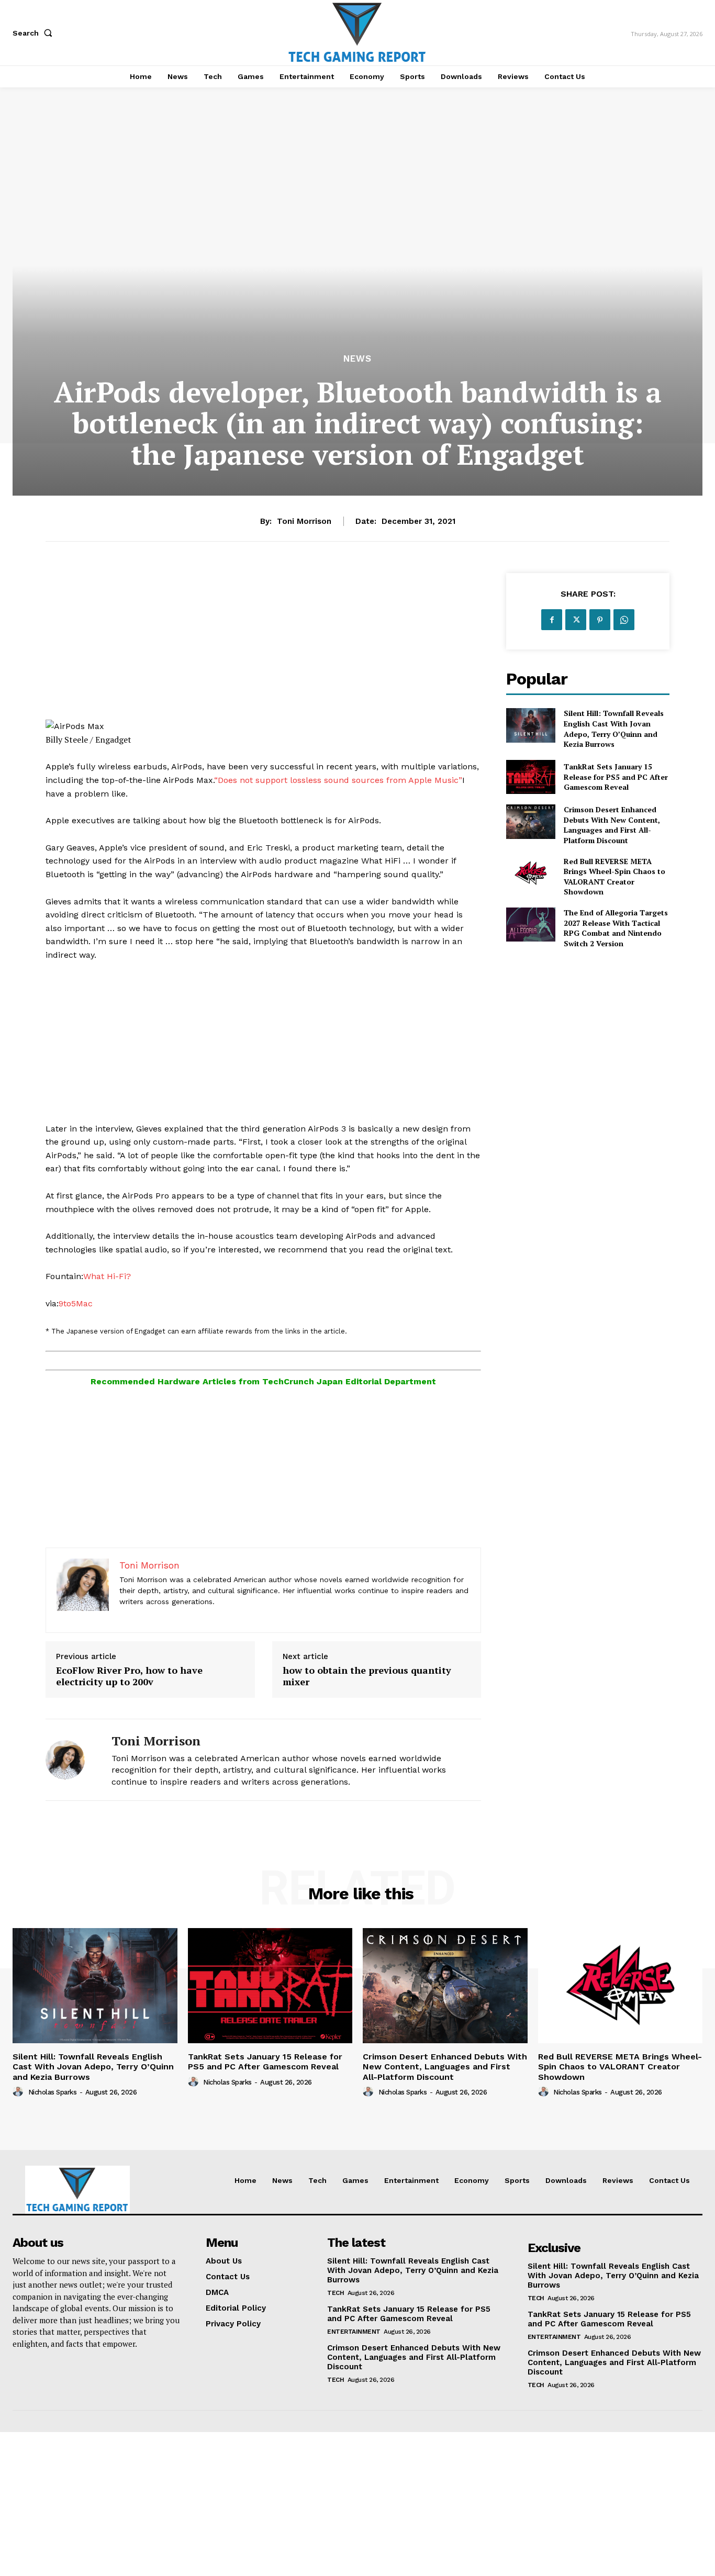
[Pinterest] (600, 620)
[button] (35, 33)
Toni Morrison (304, 521)
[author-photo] (19, 2092)
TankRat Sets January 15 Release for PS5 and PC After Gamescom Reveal (616, 777)
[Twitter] (576, 620)
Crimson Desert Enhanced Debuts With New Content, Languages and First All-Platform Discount (612, 825)
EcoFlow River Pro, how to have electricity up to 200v (129, 1676)
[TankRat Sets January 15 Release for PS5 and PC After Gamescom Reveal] (530, 777)
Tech (336, 2293)
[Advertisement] (263, 646)
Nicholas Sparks (53, 2092)
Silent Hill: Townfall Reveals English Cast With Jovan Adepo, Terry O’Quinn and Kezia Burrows (614, 729)
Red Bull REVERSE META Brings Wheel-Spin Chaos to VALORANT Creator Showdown (615, 877)
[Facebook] (552, 620)
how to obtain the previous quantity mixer (367, 1676)
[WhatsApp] (624, 620)
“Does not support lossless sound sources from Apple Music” (338, 780)
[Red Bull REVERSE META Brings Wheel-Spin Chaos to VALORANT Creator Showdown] (530, 873)
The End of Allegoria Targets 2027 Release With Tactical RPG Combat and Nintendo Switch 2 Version (616, 928)
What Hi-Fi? (107, 1276)
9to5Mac (76, 1303)
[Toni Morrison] (71, 1760)
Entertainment (354, 2332)
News (357, 359)
